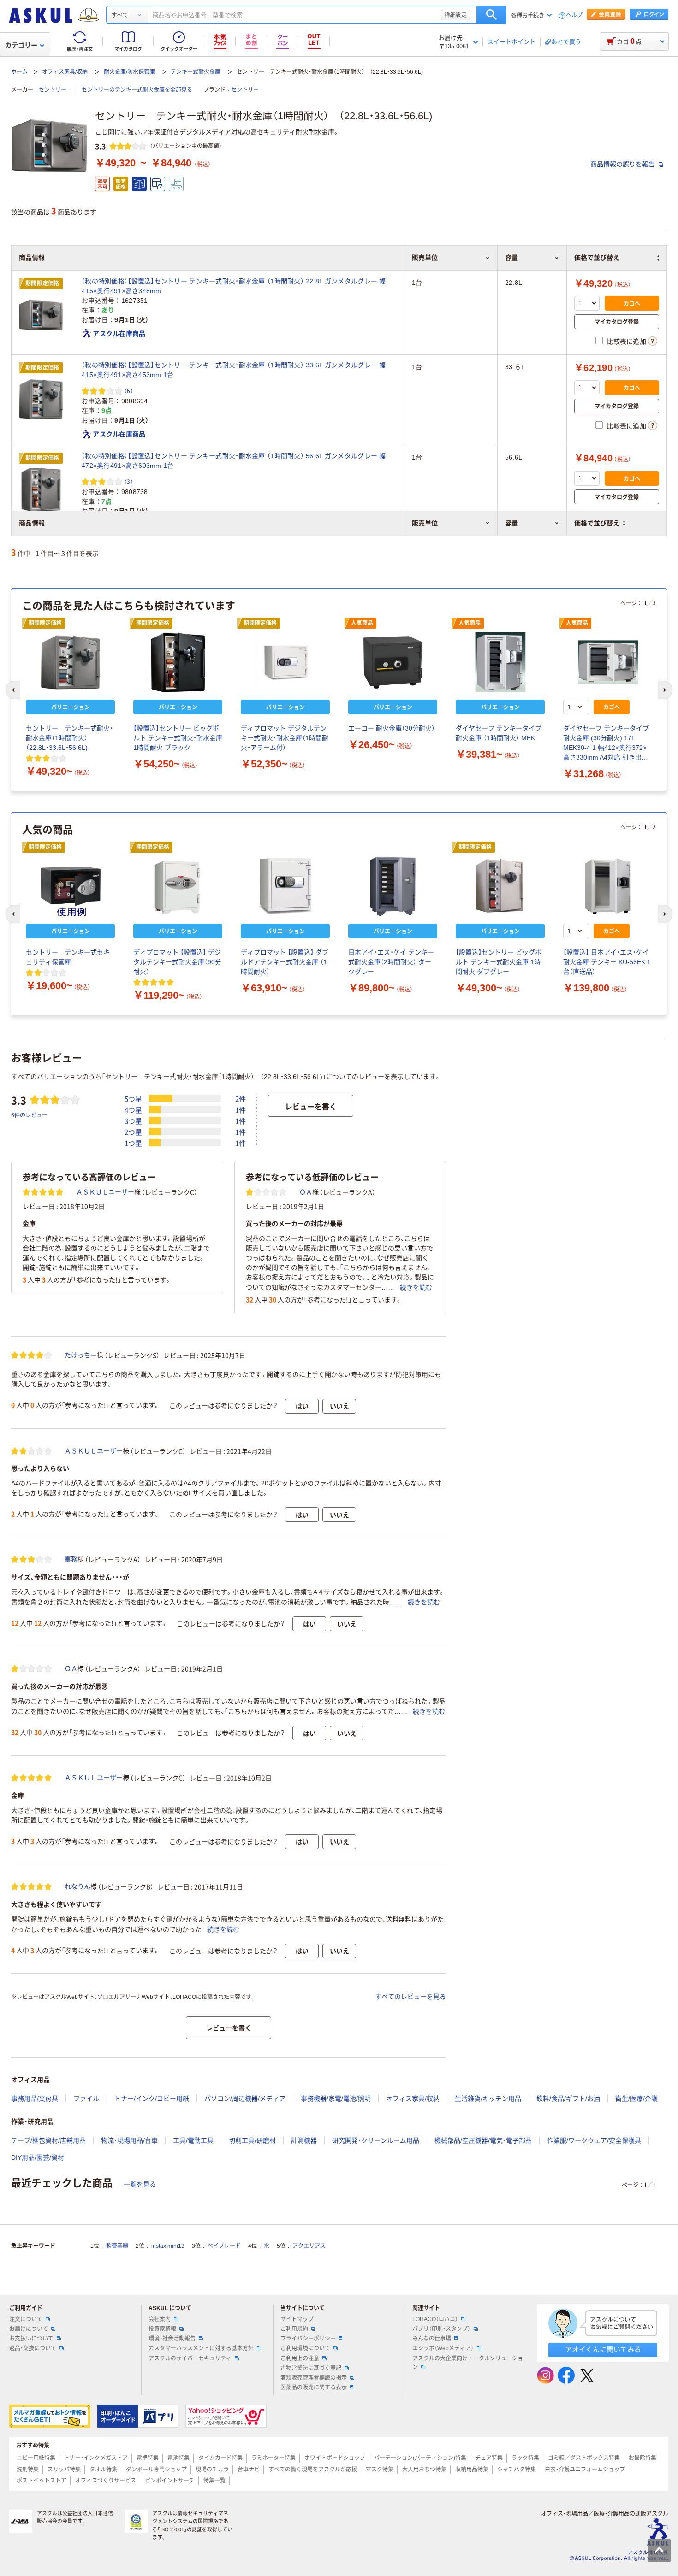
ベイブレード (224, 2246)
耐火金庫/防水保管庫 (129, 72)
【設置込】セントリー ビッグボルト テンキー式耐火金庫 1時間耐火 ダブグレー (499, 962)
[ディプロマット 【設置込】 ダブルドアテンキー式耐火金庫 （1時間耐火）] (285, 886)
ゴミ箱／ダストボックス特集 (584, 2458)
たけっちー (81, 1355)
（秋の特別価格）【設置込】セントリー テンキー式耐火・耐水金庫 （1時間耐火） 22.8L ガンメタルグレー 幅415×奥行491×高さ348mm (234, 286)
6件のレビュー (29, 1115)
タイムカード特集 (220, 2458)
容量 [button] (511, 523)
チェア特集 (489, 2458)
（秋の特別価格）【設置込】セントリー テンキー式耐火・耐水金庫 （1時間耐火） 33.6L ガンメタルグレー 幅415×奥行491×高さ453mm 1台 (234, 370)
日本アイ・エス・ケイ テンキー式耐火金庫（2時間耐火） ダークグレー (391, 962)
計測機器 (304, 2140)
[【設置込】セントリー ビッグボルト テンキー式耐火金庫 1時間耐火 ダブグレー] (500, 886)
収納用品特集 (472, 2470)
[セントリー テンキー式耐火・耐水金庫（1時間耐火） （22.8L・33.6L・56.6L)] (70, 662)
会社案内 (160, 2319)
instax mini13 (168, 2246)
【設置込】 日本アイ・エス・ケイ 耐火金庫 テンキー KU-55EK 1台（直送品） (607, 962)
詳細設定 (456, 15)
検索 (491, 15)
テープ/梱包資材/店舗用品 (48, 2140)
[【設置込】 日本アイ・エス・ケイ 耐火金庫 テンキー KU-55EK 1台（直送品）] (608, 886)
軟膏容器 (117, 2246)
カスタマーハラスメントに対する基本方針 (201, 2348)
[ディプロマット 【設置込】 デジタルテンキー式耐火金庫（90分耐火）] (178, 886)
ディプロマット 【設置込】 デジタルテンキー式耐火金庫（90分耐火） (177, 962)
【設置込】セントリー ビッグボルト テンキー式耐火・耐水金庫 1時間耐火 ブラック (178, 738)
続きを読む (416, 1287)
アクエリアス (309, 2246)
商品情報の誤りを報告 (624, 164)
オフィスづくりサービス (106, 2481)
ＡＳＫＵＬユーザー (105, 1192)
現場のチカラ (212, 2470)
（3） (129, 481)
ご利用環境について (305, 2348)
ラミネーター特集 (274, 2458)
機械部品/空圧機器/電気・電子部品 (483, 2140)
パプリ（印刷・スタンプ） (441, 2329)
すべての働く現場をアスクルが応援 (313, 2470)
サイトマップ (297, 2319)
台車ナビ (249, 2470)
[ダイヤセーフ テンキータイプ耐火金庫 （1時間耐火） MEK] (500, 662)
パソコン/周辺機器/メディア (245, 2099)
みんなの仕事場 (432, 2339)
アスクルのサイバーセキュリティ (190, 2358)
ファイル (86, 2099)
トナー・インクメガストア (96, 2458)
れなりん (77, 1886)
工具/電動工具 (193, 2140)
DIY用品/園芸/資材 (38, 2157)
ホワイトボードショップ (335, 2458)
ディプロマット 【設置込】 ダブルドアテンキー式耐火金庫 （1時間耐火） (285, 962)
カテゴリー (21, 45)
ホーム (19, 72)
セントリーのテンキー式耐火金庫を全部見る (137, 90)
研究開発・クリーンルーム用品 (376, 2140)
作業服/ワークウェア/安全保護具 (594, 2140)
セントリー (53, 90)
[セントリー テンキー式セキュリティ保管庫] (70, 886)
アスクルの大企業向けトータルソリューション (468, 2363)
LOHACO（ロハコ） (435, 2319)
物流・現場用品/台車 (129, 2140)
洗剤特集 (28, 2470)
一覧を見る (140, 2184)
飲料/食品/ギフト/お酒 (568, 2099)
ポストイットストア (42, 2481)
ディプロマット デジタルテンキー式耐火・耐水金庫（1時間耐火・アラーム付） (285, 738)
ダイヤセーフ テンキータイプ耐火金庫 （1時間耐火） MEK (499, 733)
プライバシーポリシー (308, 2339)
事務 (71, 1559)
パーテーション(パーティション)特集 (420, 2458)
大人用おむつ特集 (424, 2470)
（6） (129, 391)
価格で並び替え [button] (597, 523)
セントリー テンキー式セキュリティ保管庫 (68, 957)
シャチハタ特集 (517, 2470)
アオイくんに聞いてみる (603, 2349)
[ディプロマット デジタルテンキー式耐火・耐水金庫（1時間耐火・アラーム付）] (285, 662)
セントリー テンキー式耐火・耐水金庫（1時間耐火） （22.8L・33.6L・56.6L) (69, 738)
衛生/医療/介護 (636, 2099)
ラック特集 (525, 2458)
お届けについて (29, 2329)
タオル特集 (103, 2470)
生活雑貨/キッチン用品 (488, 2099)
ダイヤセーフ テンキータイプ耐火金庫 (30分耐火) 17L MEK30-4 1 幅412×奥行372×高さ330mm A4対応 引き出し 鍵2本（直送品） (606, 743)
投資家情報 (162, 2329)
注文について (26, 2319)
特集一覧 (214, 2481)
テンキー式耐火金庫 (196, 72)
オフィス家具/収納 (65, 72)
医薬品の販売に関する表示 (314, 2387)
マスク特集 (380, 2470)
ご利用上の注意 (300, 2358)
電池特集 (178, 2458)
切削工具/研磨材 (252, 2140)
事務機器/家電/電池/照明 (336, 2099)
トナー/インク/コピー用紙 (152, 2099)
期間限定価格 (42, 283)
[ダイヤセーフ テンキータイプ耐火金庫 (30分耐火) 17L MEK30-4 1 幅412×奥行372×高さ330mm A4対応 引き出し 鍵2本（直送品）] (608, 662)
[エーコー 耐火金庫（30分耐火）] (393, 662)
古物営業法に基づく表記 (311, 2368)
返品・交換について (33, 2348)
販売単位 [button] (425, 523)
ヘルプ (574, 15)
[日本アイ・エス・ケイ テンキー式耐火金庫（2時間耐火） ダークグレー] (393, 886)
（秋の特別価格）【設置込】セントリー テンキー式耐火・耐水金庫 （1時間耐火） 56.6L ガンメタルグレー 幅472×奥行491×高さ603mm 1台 (234, 461)
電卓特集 (148, 2458)
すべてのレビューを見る (410, 1997)
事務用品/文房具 (35, 2099)
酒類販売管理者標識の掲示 (314, 2378)
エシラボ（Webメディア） (443, 2348)
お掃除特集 (642, 2458)
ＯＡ (306, 1192)
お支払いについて (31, 2339)
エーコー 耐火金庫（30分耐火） (392, 728)
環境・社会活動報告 (172, 2339)
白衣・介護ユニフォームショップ (585, 2470)
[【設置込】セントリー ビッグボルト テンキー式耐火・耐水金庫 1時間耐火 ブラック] (178, 662)
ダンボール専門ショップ (156, 2470)
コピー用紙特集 (36, 2458)
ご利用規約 (294, 2329)
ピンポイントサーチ (170, 2481)
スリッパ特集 (64, 2470)
